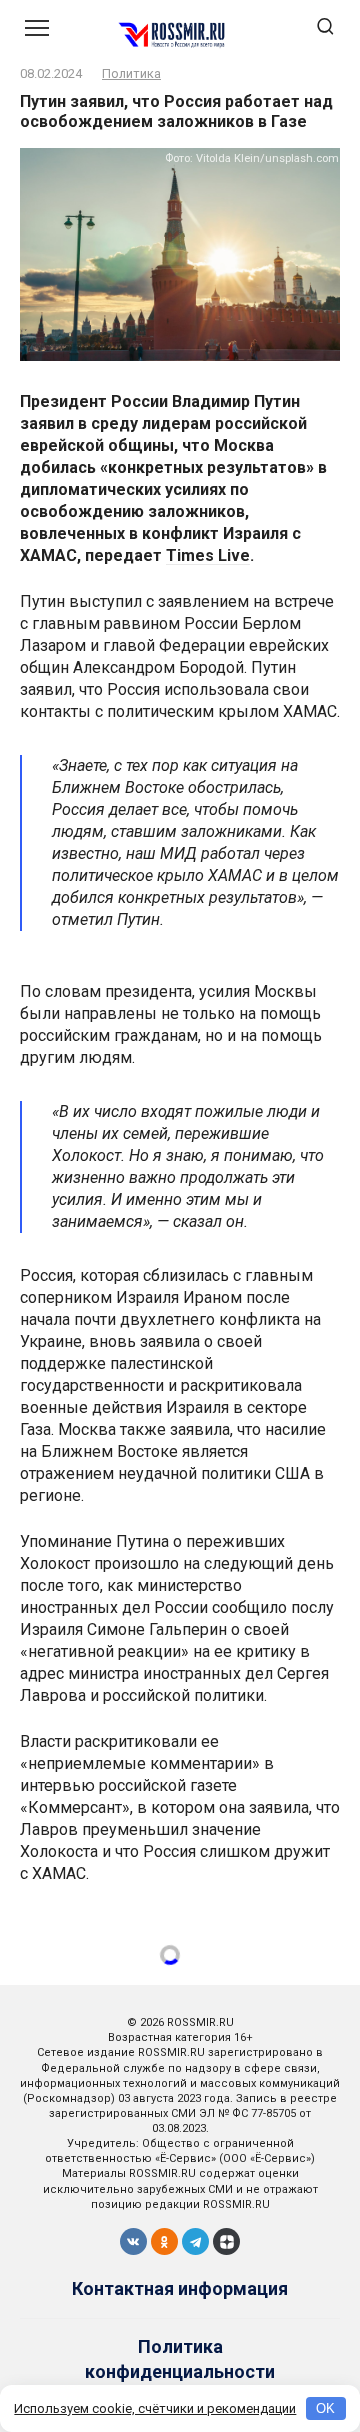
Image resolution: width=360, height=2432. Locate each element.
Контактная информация (180, 2288)
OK (325, 2408)
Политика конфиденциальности (180, 2359)
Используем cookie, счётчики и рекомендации (155, 2408)
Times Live (208, 555)
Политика (131, 73)
